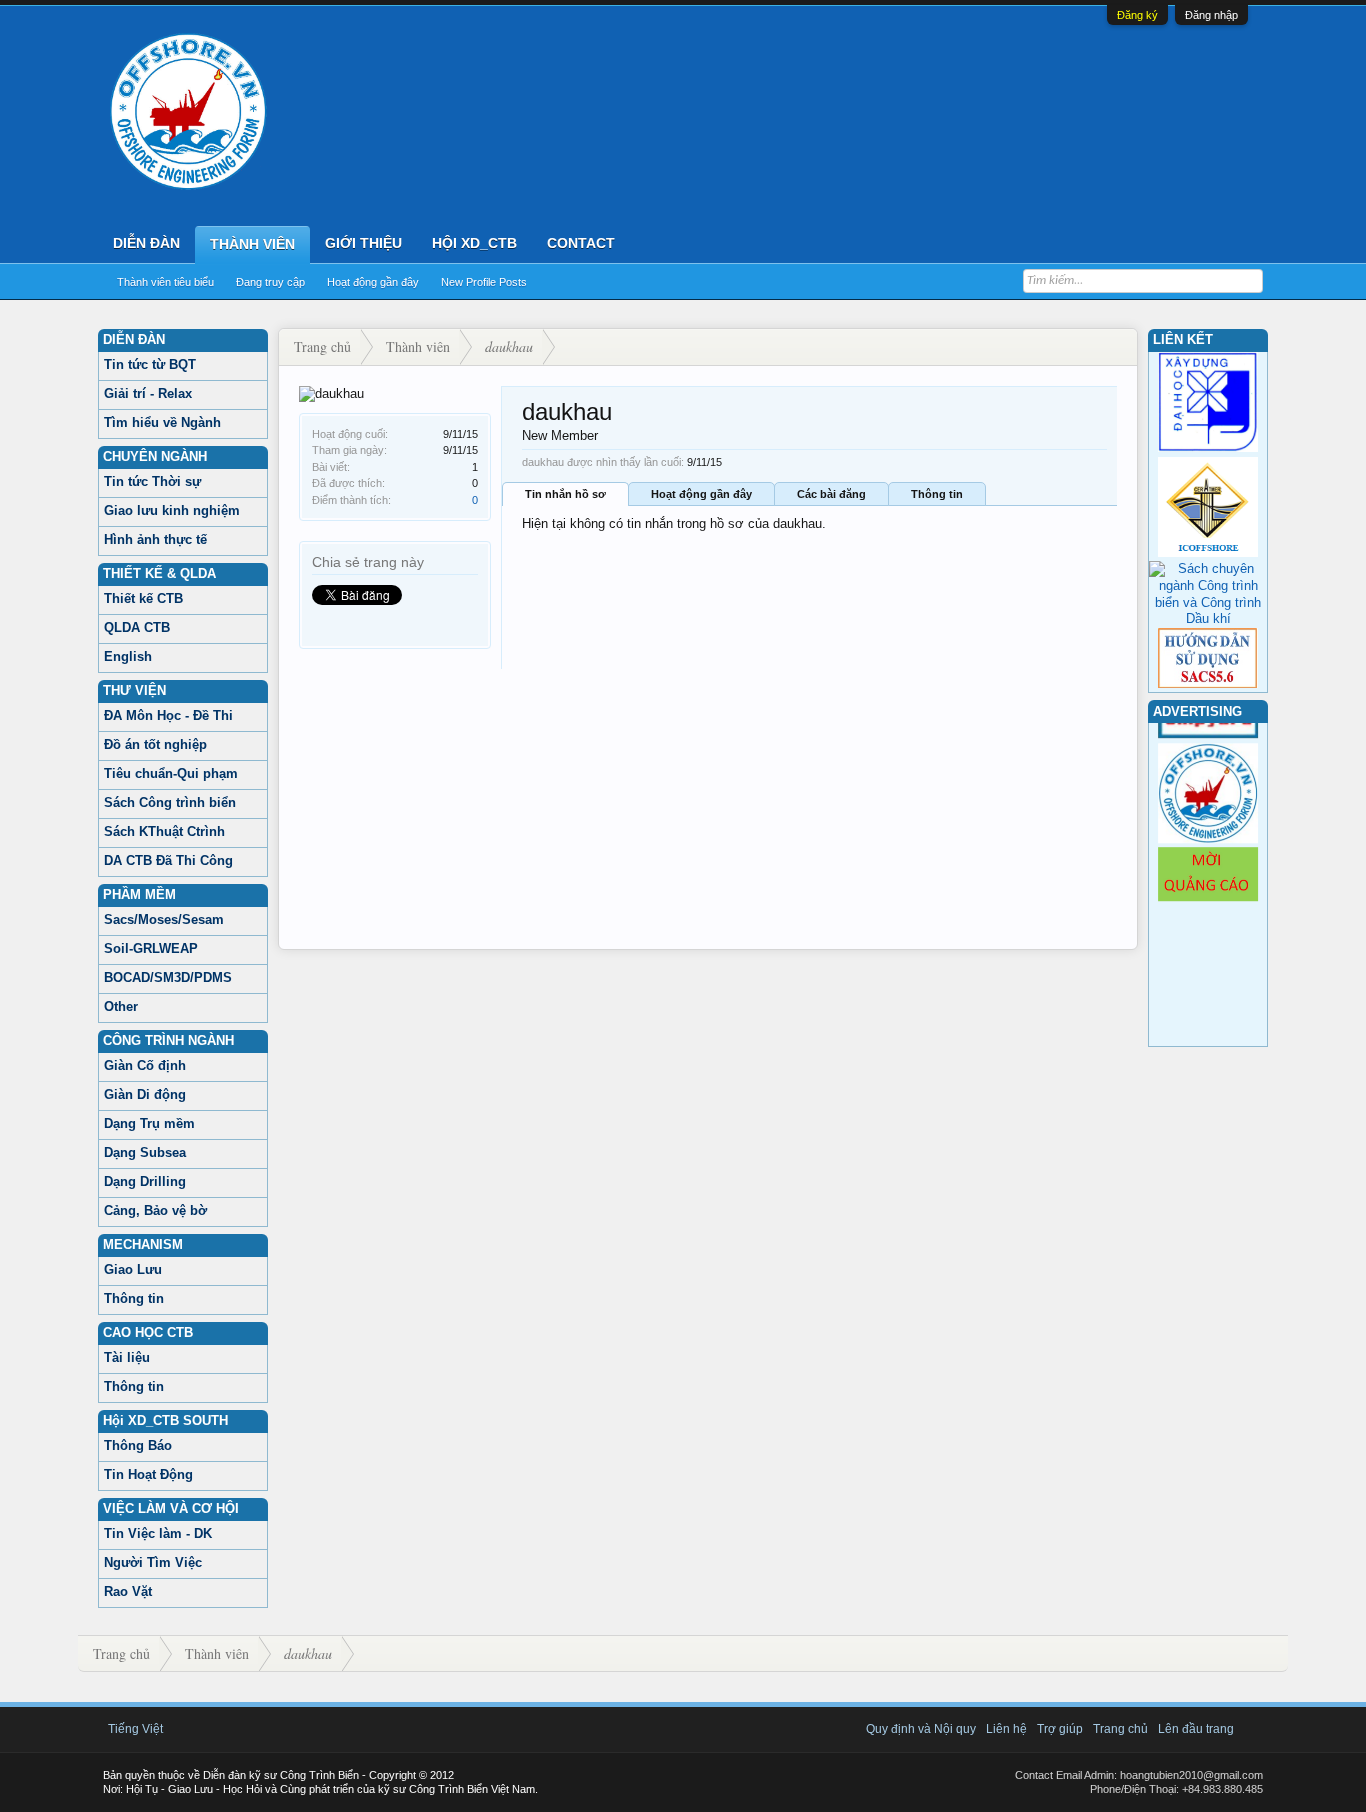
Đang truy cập (270, 282)
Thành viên (252, 244)
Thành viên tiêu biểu (165, 282)
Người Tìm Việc (153, 1562)
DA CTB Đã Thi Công (168, 860)
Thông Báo (138, 1445)
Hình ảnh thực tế (155, 539)
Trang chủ (1120, 1729)
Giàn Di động (145, 1094)
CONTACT (581, 243)
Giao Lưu (133, 1269)
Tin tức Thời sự (152, 481)
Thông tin (134, 1298)
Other (121, 1006)
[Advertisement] (708, 809)
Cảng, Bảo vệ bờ (155, 1210)
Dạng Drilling (145, 1181)
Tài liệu (127, 1357)
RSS (1251, 1729)
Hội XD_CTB (474, 243)
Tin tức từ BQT (150, 364)
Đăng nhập (1211, 15)
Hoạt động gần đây (373, 282)
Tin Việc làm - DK (158, 1533)
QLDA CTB (137, 627)
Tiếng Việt (135, 1729)
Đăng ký (1137, 15)
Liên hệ (1006, 1729)
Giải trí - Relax (148, 393)
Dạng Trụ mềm (149, 1123)
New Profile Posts (484, 282)
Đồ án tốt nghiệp (155, 744)
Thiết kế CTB (143, 598)
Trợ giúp (1060, 1729)
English (128, 656)
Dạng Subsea (145, 1152)
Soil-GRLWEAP (151, 948)
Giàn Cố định (145, 1065)
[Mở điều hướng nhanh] (1119, 347)
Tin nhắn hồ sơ (565, 494)
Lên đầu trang (1196, 1729)
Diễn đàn (146, 243)
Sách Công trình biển (170, 802)
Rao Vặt (128, 1591)
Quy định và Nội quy (921, 1729)
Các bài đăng (831, 494)
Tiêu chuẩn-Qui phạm (171, 773)
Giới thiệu (363, 243)
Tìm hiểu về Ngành (162, 422)
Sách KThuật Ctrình (164, 831)
